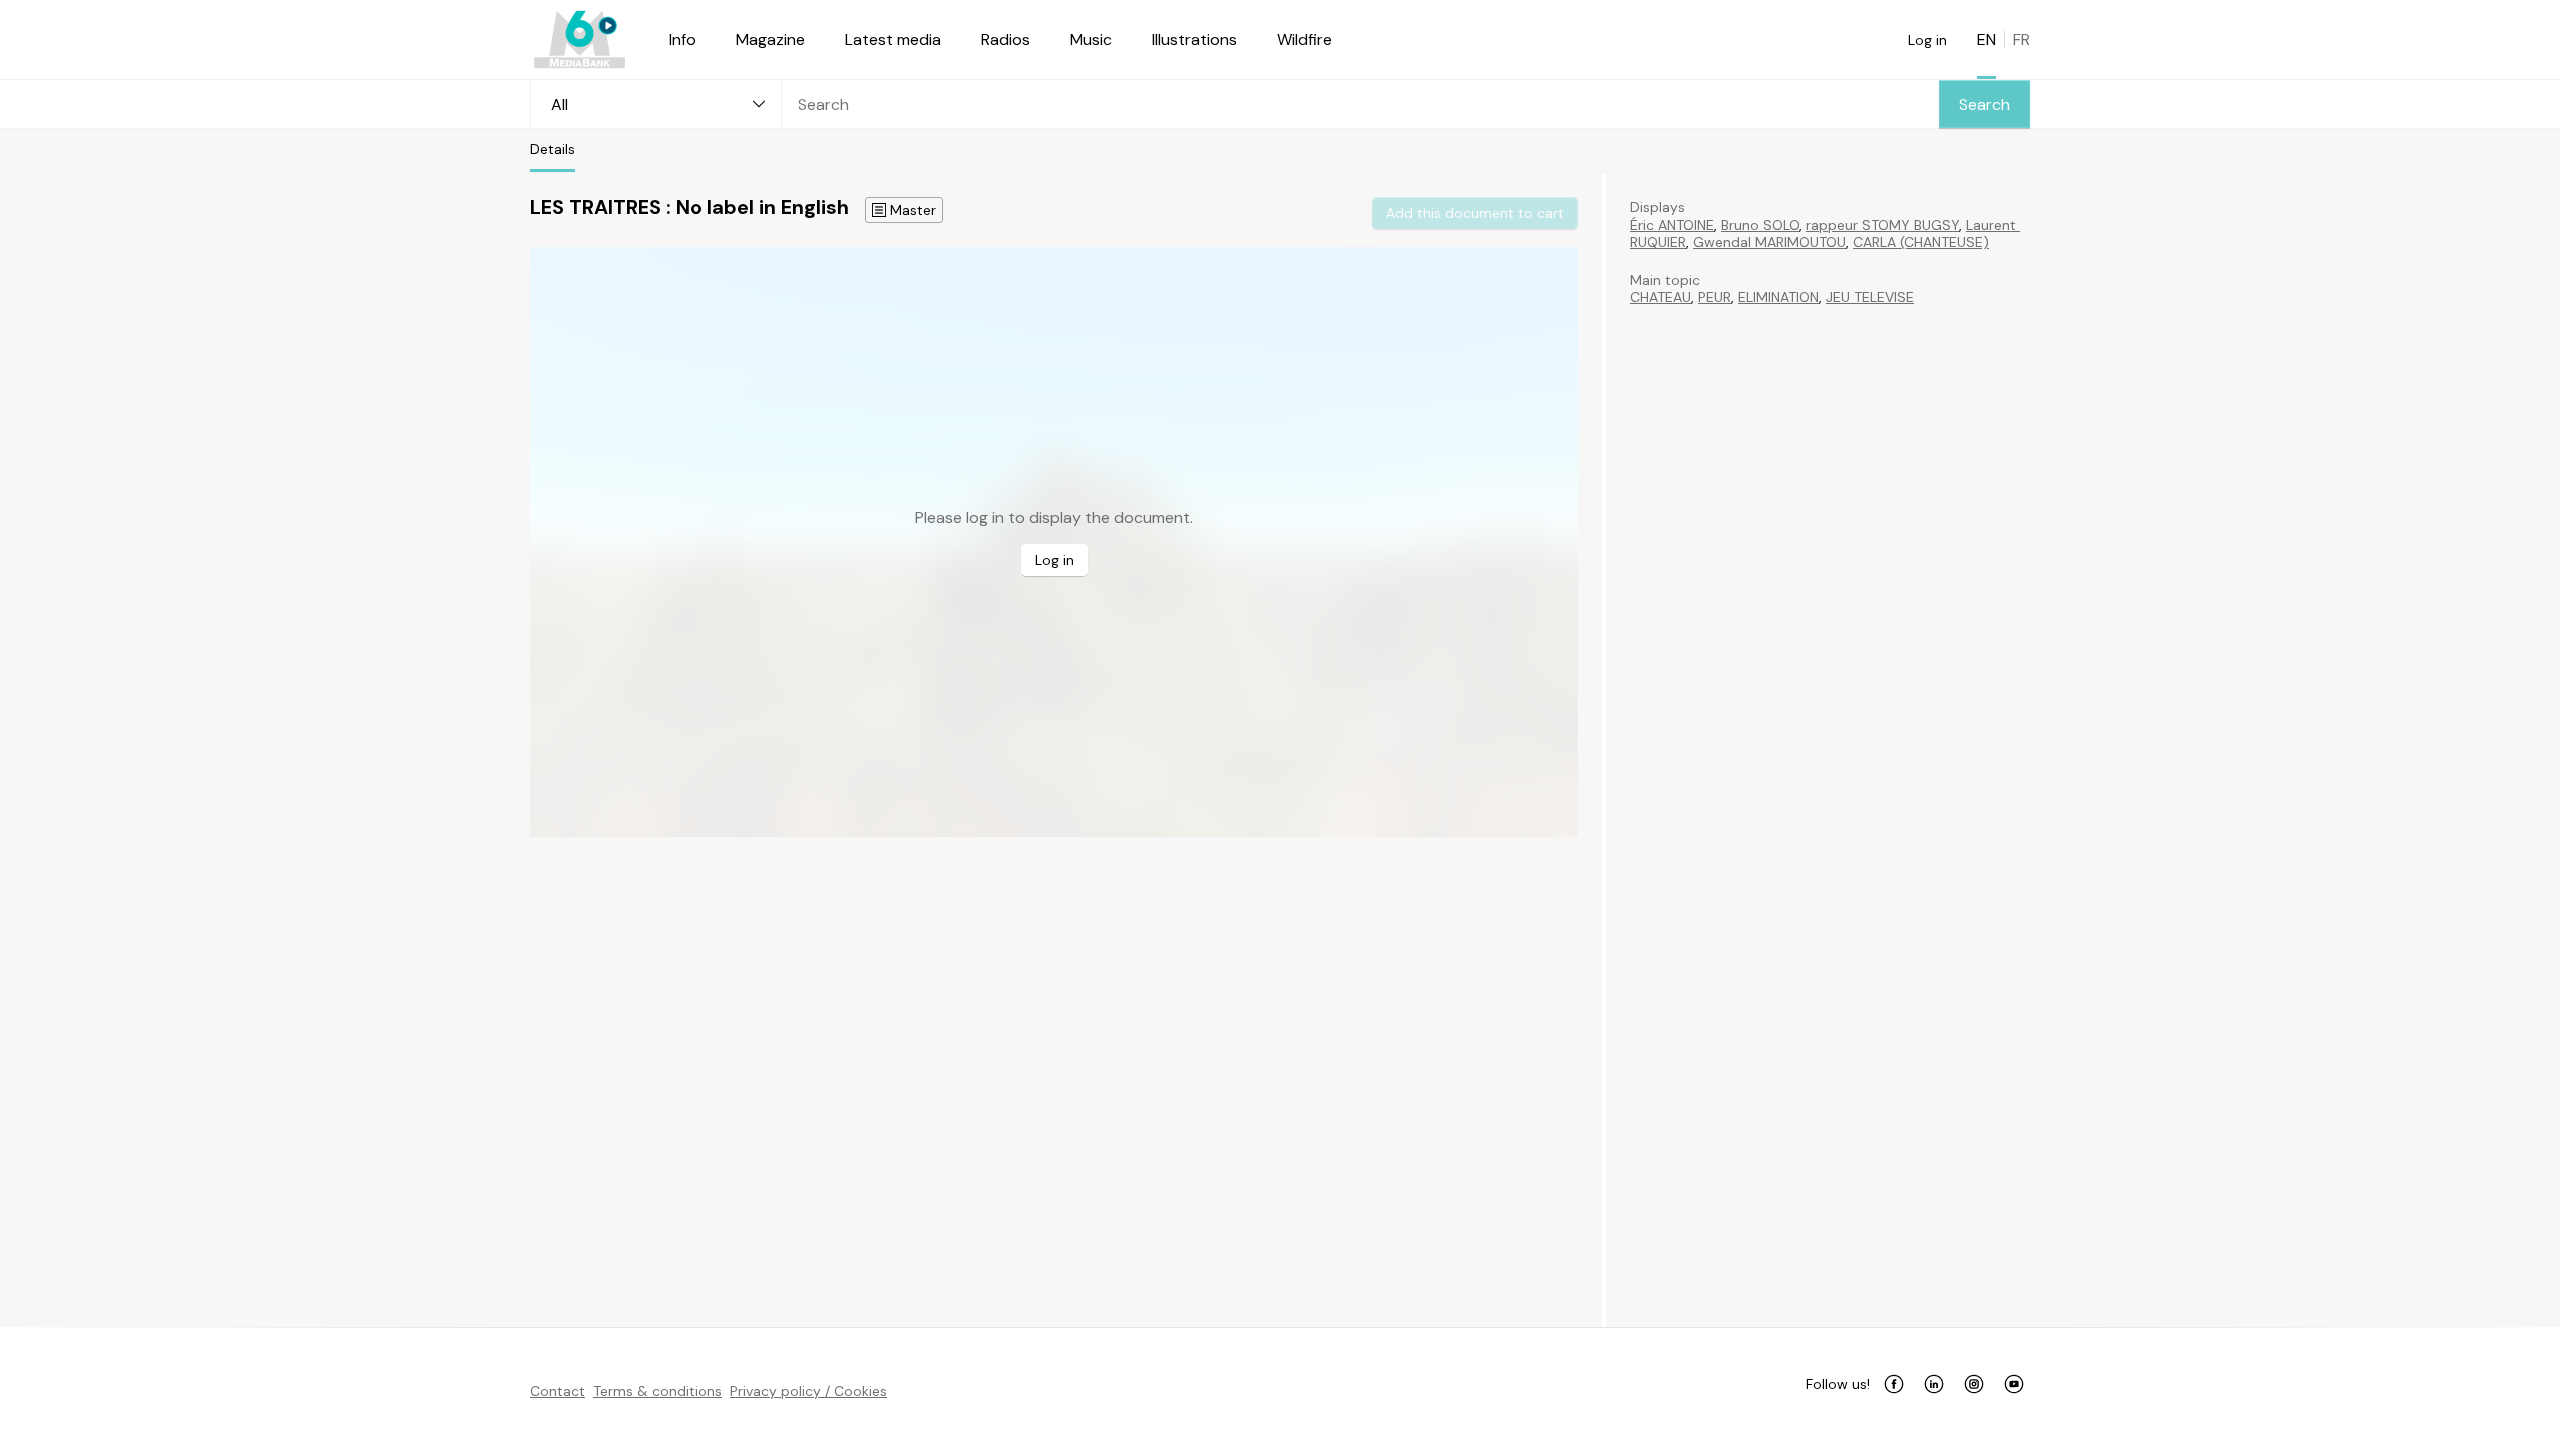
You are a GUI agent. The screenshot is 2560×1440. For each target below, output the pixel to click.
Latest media (893, 39)
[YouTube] (2014, 1384)
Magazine (770, 39)
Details (552, 149)
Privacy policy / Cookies (808, 1391)
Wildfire (1304, 39)
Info (682, 39)
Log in (1927, 40)
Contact (557, 1391)
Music (1091, 39)
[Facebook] (1894, 1384)
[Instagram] (1974, 1384)
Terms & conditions (657, 1391)
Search (1984, 104)
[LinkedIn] (1934, 1384)
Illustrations (1194, 39)
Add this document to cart (1475, 213)
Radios (1005, 39)
